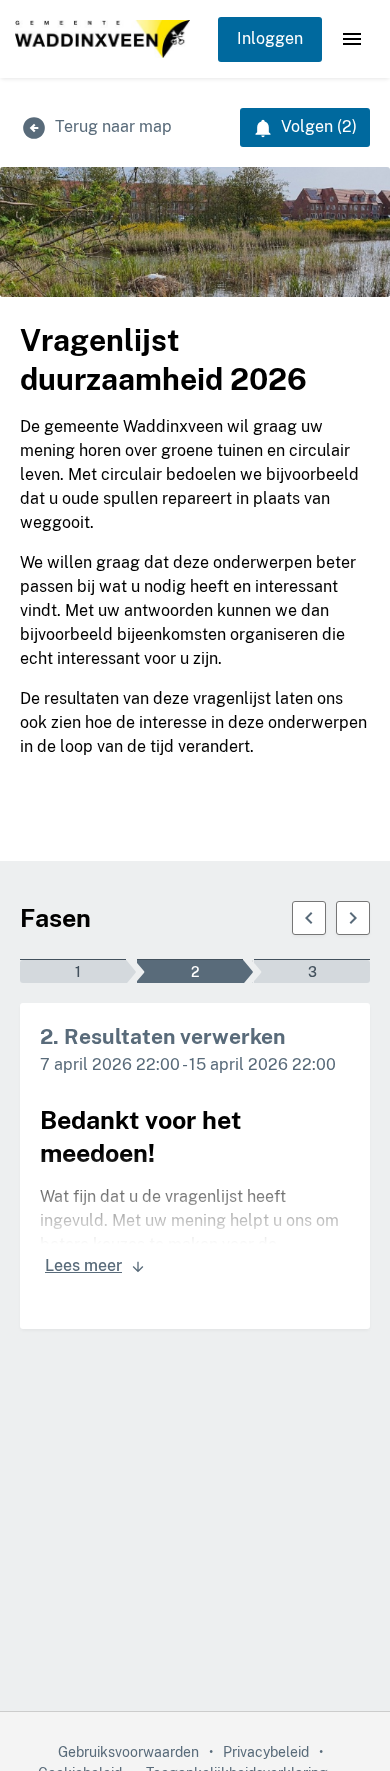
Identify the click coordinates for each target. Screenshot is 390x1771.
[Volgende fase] (353, 918)
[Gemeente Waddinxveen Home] (102, 39)
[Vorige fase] (309, 918)
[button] (352, 39)
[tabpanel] (195, 1166)
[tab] (78, 971)
